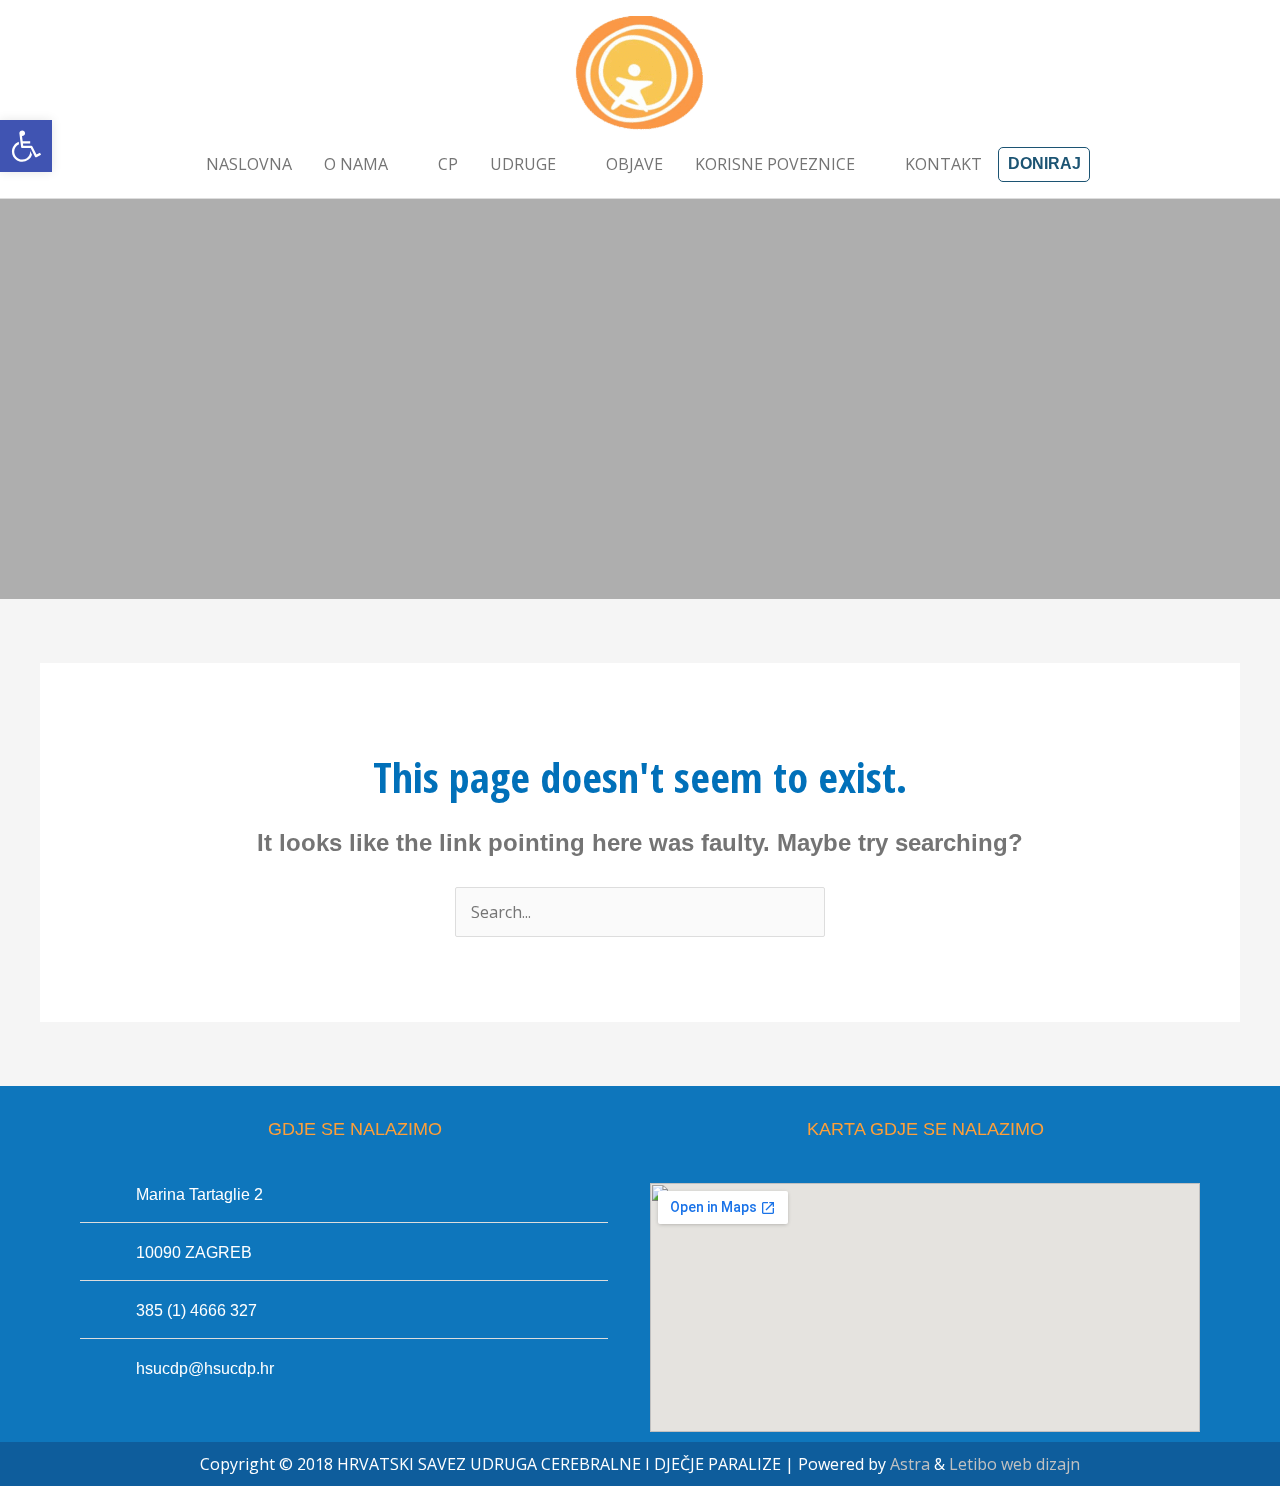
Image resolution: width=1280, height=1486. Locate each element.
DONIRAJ (1044, 163)
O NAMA (356, 164)
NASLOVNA (249, 164)
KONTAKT (943, 164)
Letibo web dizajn (1014, 1464)
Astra (910, 1464)
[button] (26, 146)
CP (448, 164)
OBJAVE (634, 164)
